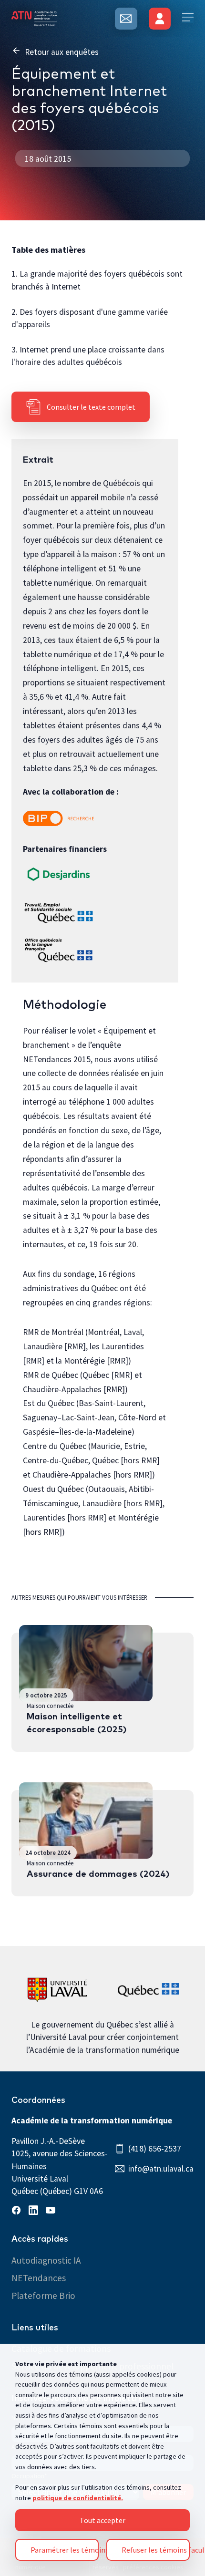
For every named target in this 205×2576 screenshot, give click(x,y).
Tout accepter (102, 2520)
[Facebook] (18, 2212)
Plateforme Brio (43, 2296)
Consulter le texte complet (91, 407)
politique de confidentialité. (78, 2498)
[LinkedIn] (35, 2212)
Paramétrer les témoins (65, 2550)
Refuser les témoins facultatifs (156, 2550)
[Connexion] (160, 19)
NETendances (39, 2278)
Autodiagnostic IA (46, 2260)
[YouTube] (52, 2212)
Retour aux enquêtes (62, 52)
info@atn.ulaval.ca (161, 2169)
